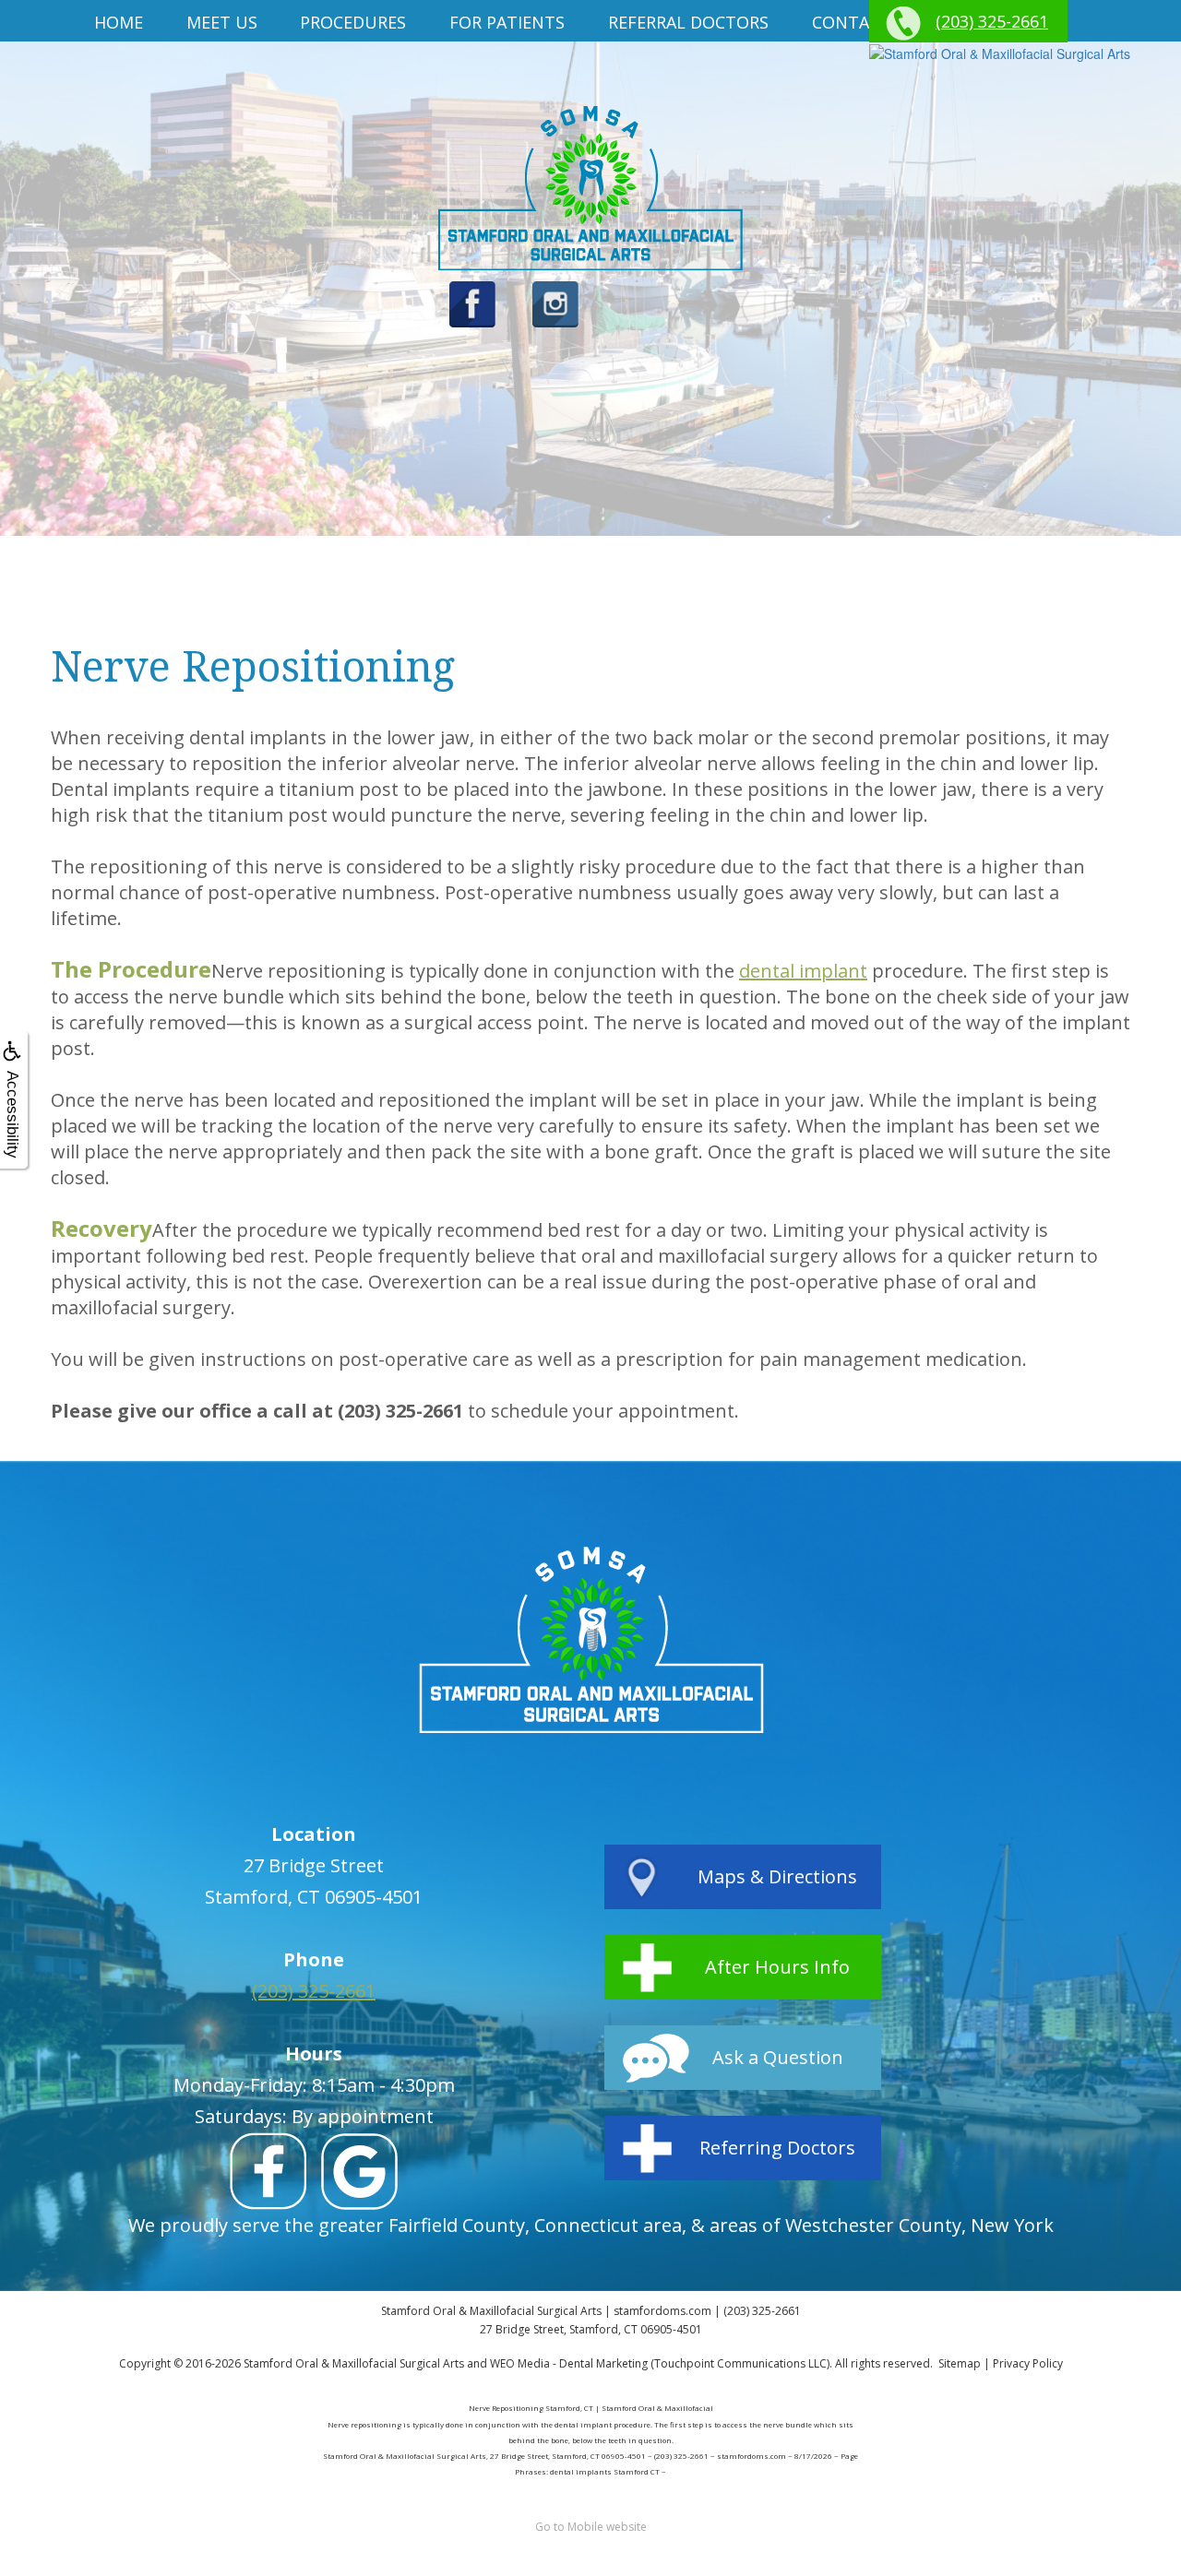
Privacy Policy (1028, 2363)
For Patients (507, 22)
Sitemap (960, 2363)
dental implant (803, 971)
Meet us (222, 22)
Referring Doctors (777, 2148)
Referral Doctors (688, 22)
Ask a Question (778, 2057)
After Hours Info (777, 1967)
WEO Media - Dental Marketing (569, 2363)
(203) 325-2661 (992, 21)
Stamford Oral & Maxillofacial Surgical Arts (354, 2363)
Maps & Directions (777, 1876)
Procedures (353, 22)
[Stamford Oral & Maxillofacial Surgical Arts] (1000, 53)
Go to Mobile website (591, 2527)
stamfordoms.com (662, 2311)
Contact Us (865, 22)
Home (119, 22)
